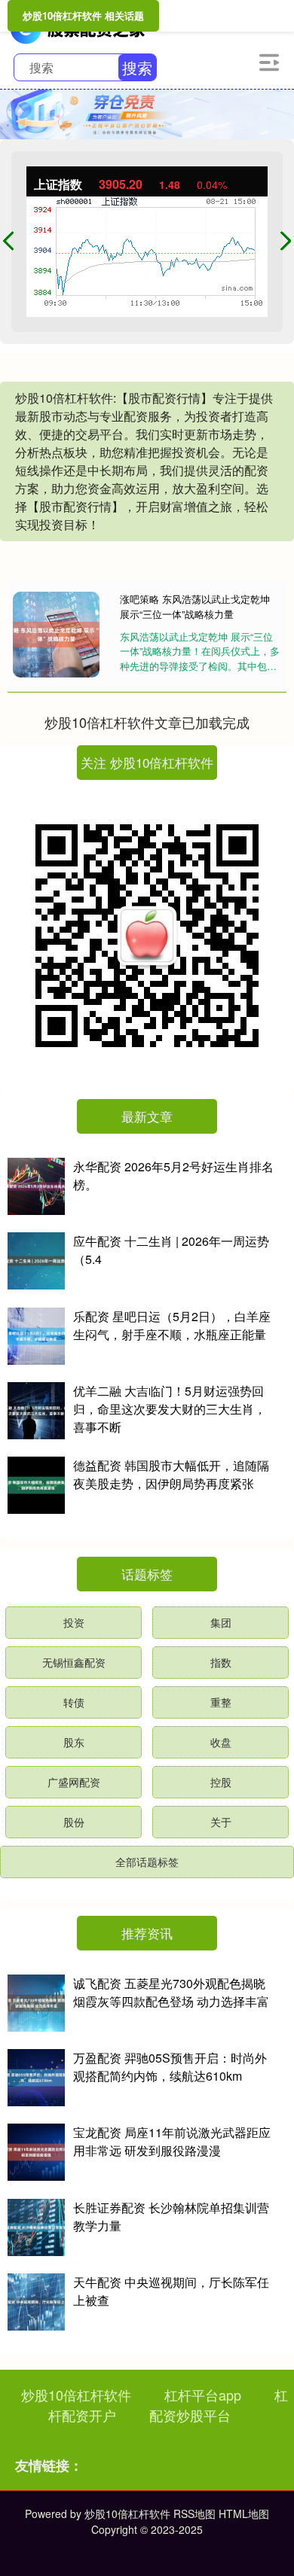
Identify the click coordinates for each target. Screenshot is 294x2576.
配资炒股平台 (190, 2415)
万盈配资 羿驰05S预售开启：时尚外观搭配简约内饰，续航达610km (170, 2067)
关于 (221, 1822)
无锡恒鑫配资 (74, 1662)
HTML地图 (244, 2514)
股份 (74, 1822)
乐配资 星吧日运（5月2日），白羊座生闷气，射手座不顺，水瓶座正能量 (172, 1325)
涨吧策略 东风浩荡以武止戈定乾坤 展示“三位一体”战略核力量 (195, 606)
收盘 (221, 1742)
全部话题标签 (147, 1862)
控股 (221, 1782)
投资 (74, 1622)
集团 (221, 1622)
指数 (221, 1662)
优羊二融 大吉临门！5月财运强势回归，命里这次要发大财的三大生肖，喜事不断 (170, 1409)
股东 (74, 1742)
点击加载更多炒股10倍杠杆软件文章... (147, 722)
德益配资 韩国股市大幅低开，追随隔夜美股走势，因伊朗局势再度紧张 (171, 1474)
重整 (221, 1702)
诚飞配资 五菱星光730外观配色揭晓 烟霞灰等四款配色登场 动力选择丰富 (171, 1992)
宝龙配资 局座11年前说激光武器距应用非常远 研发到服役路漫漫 (172, 2141)
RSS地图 (194, 2514)
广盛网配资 (74, 1782)
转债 (74, 1702)
